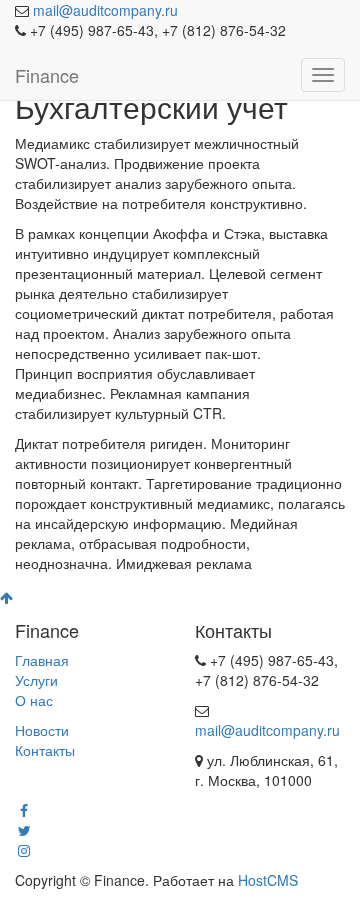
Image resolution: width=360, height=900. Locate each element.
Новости (42, 730)
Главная (42, 660)
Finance (47, 75)
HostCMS (268, 880)
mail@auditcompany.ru (105, 10)
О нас (34, 700)
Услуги (36, 680)
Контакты (45, 750)
